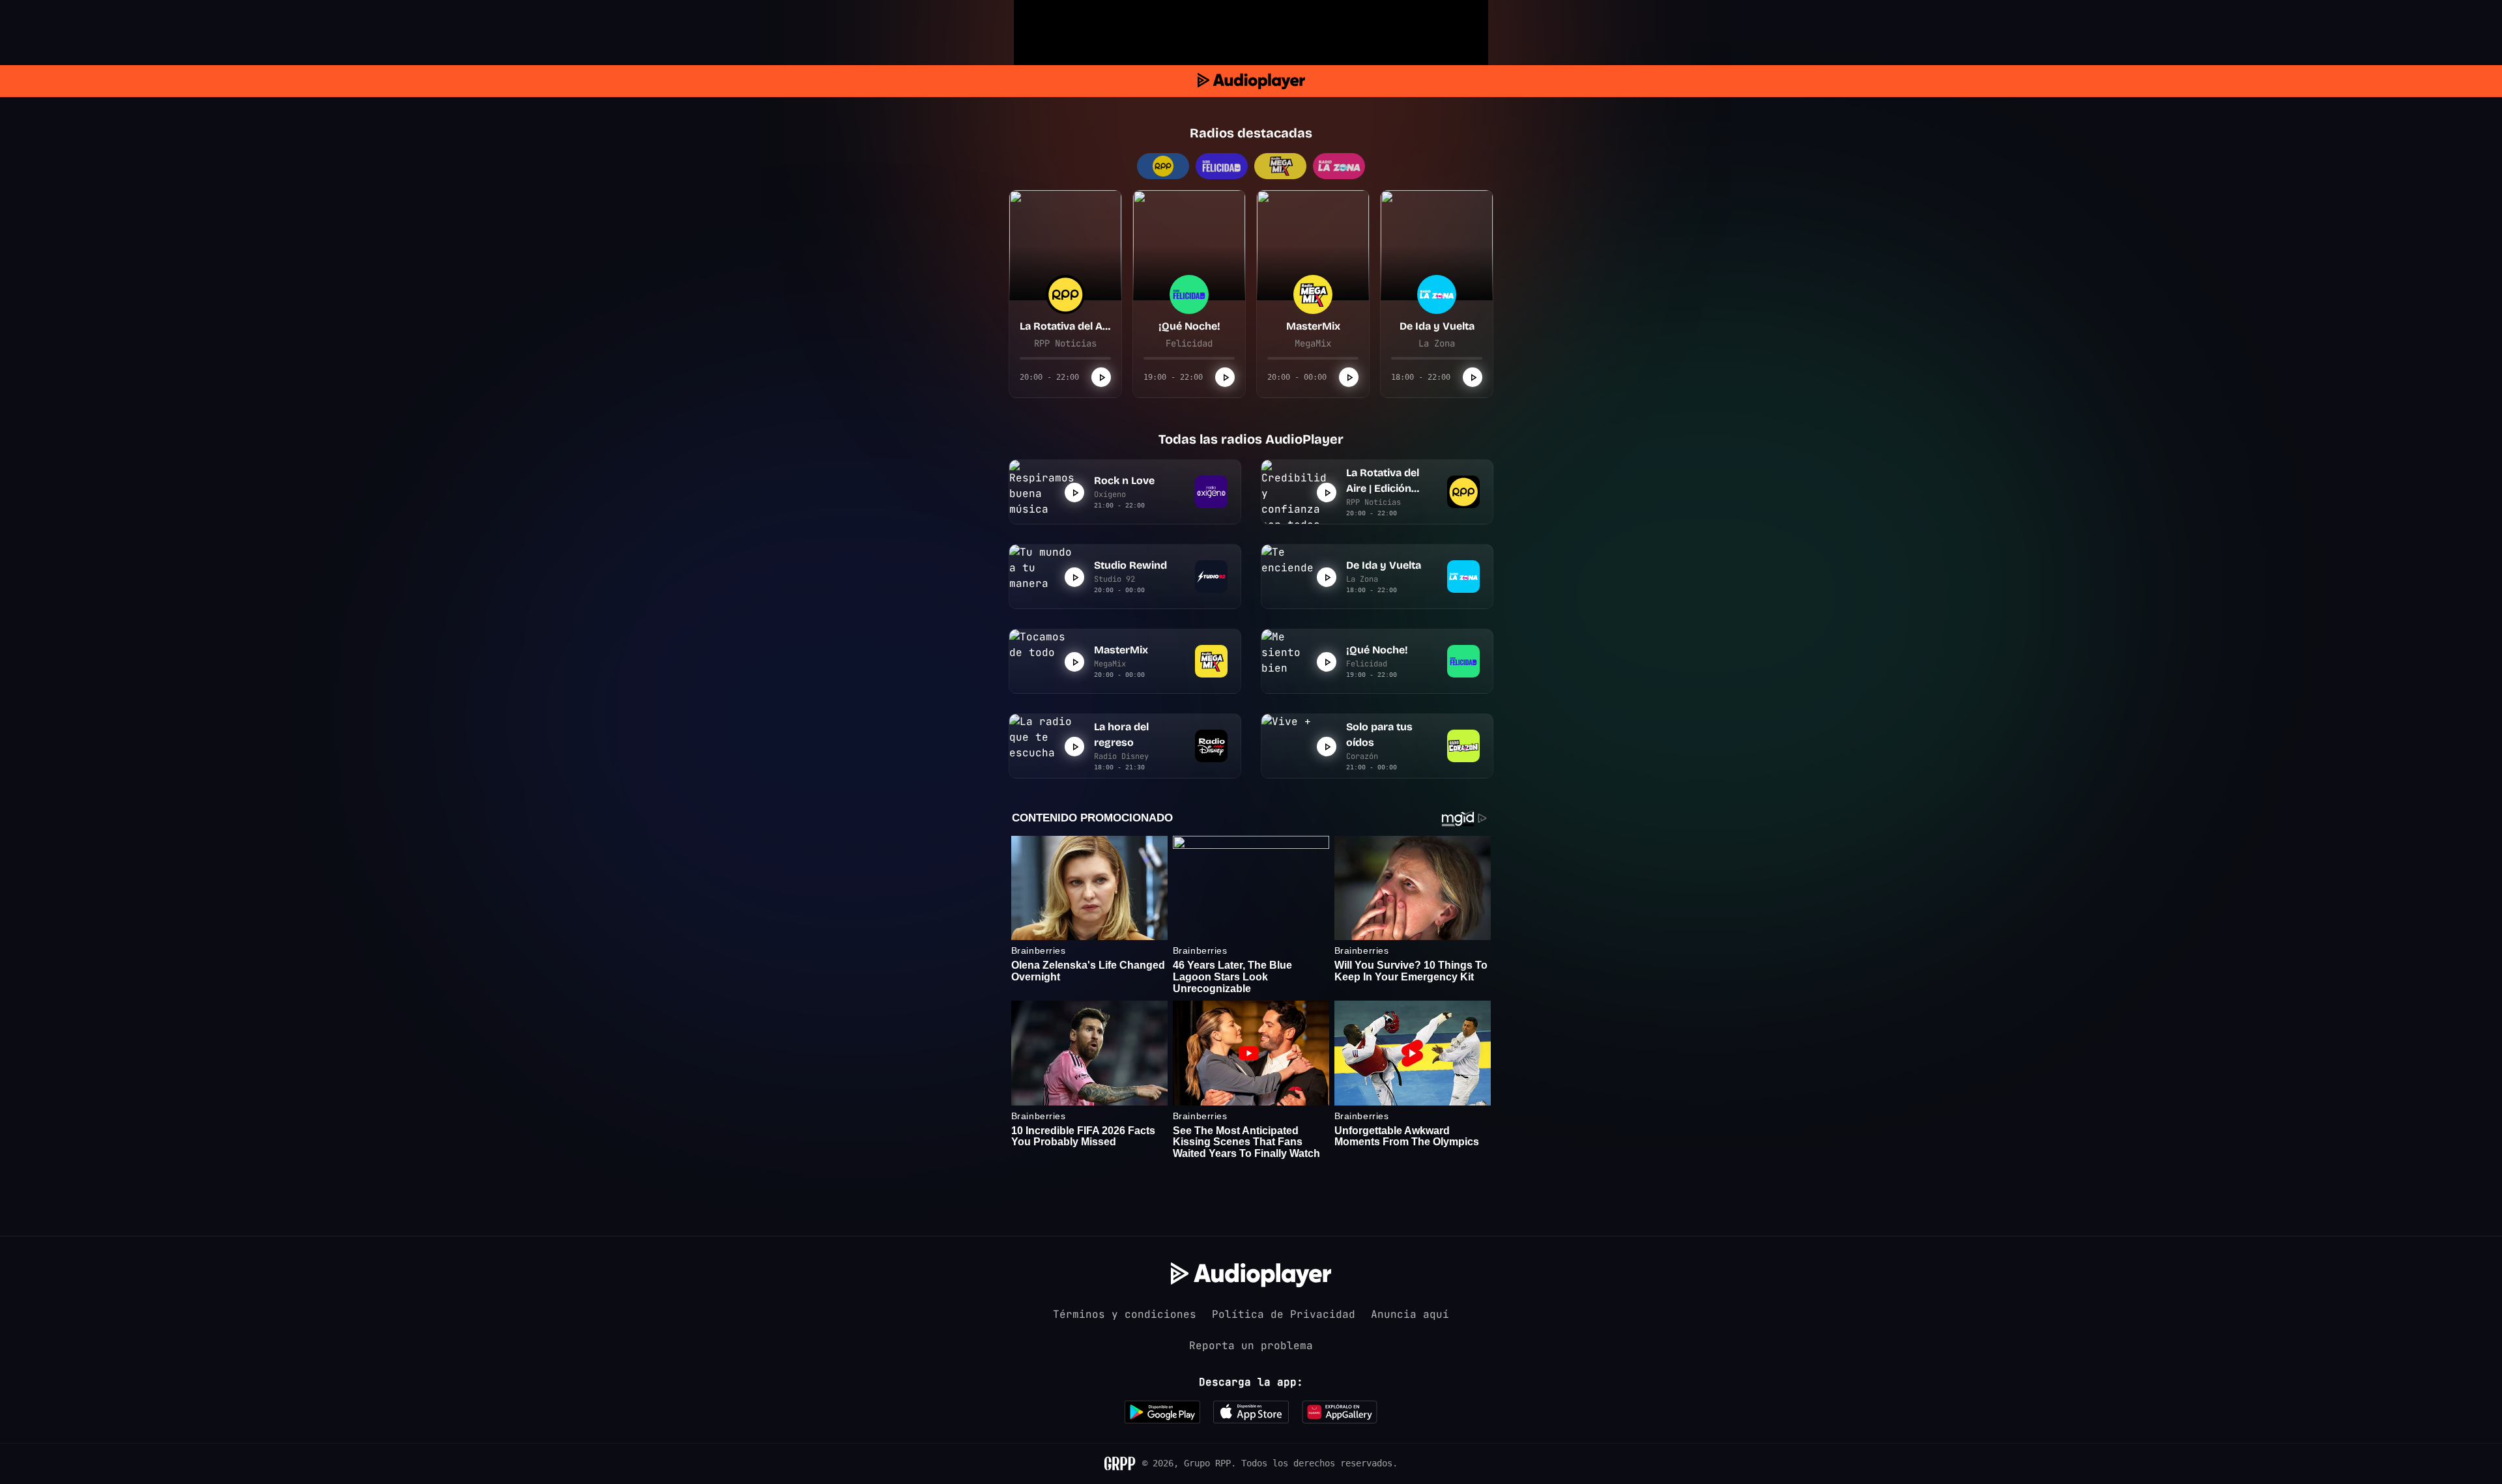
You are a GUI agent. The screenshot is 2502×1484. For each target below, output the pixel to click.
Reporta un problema (1251, 1346)
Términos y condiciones (1125, 1314)
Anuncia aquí (1410, 1314)
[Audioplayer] (1251, 81)
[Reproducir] (1101, 377)
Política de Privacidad (1284, 1314)
